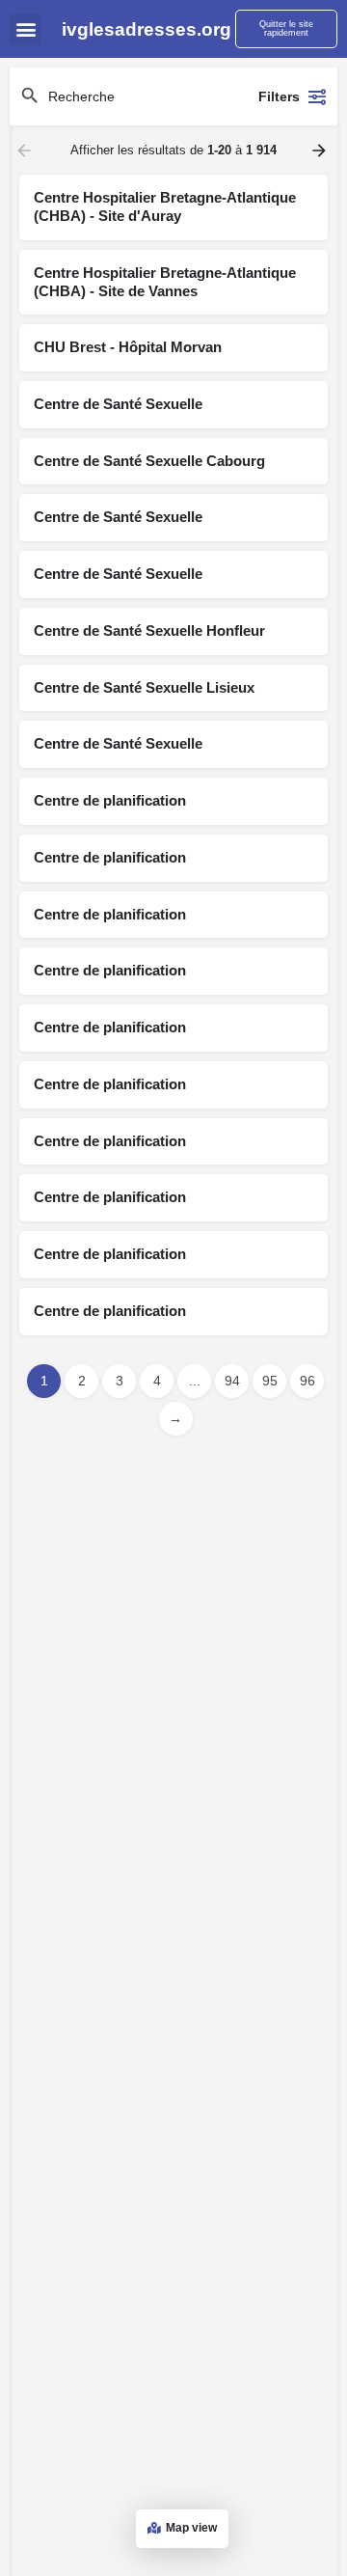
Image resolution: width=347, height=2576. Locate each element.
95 (270, 1381)
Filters (279, 96)
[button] (26, 29)
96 (307, 1381)
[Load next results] (321, 151)
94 (232, 1381)
